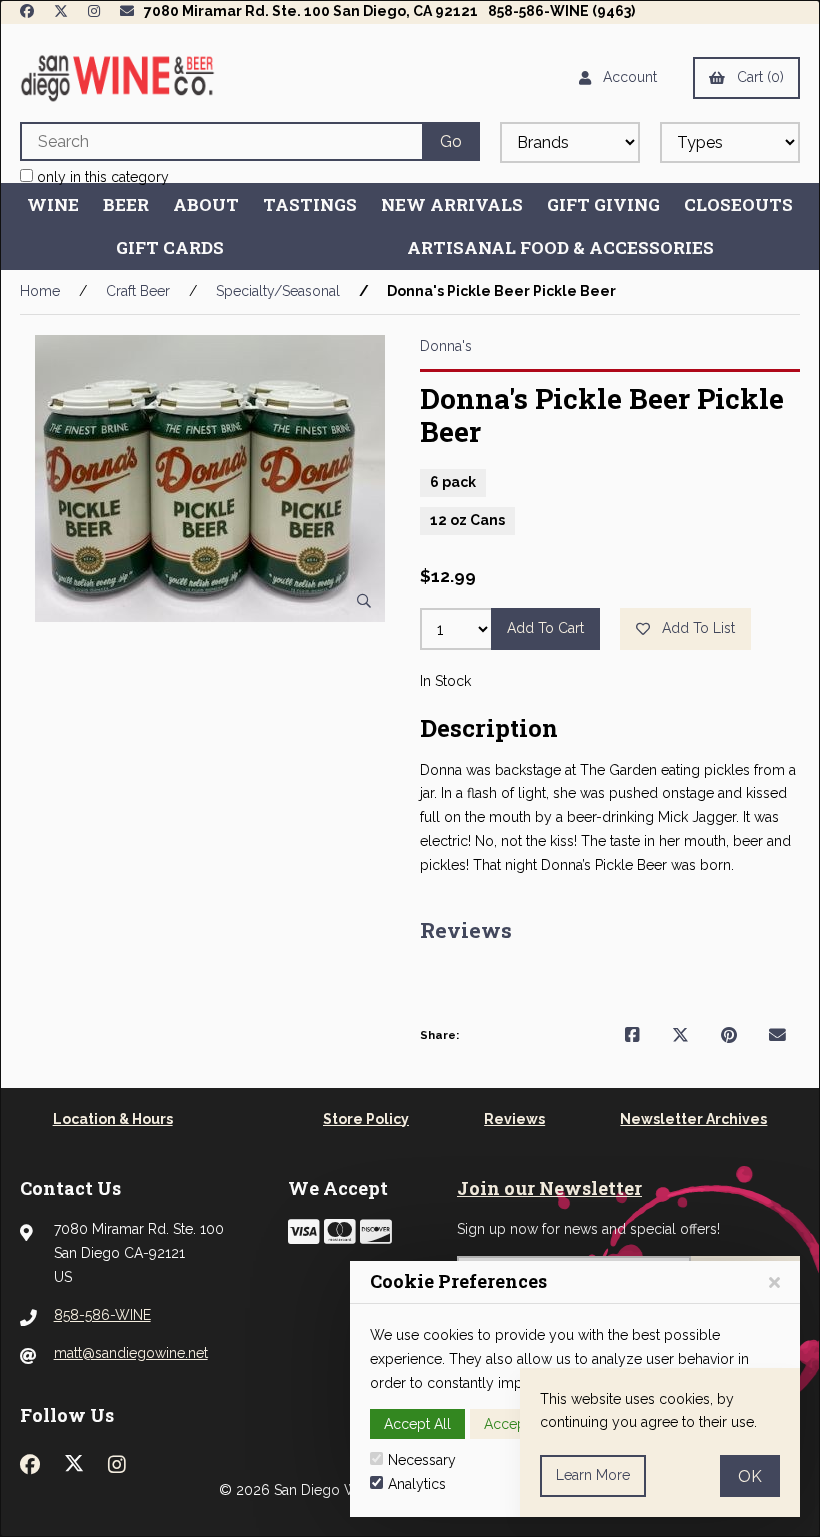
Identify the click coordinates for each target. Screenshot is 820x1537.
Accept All (417, 1424)
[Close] (774, 1282)
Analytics (417, 1484)
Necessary (422, 1460)
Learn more (593, 1475)
